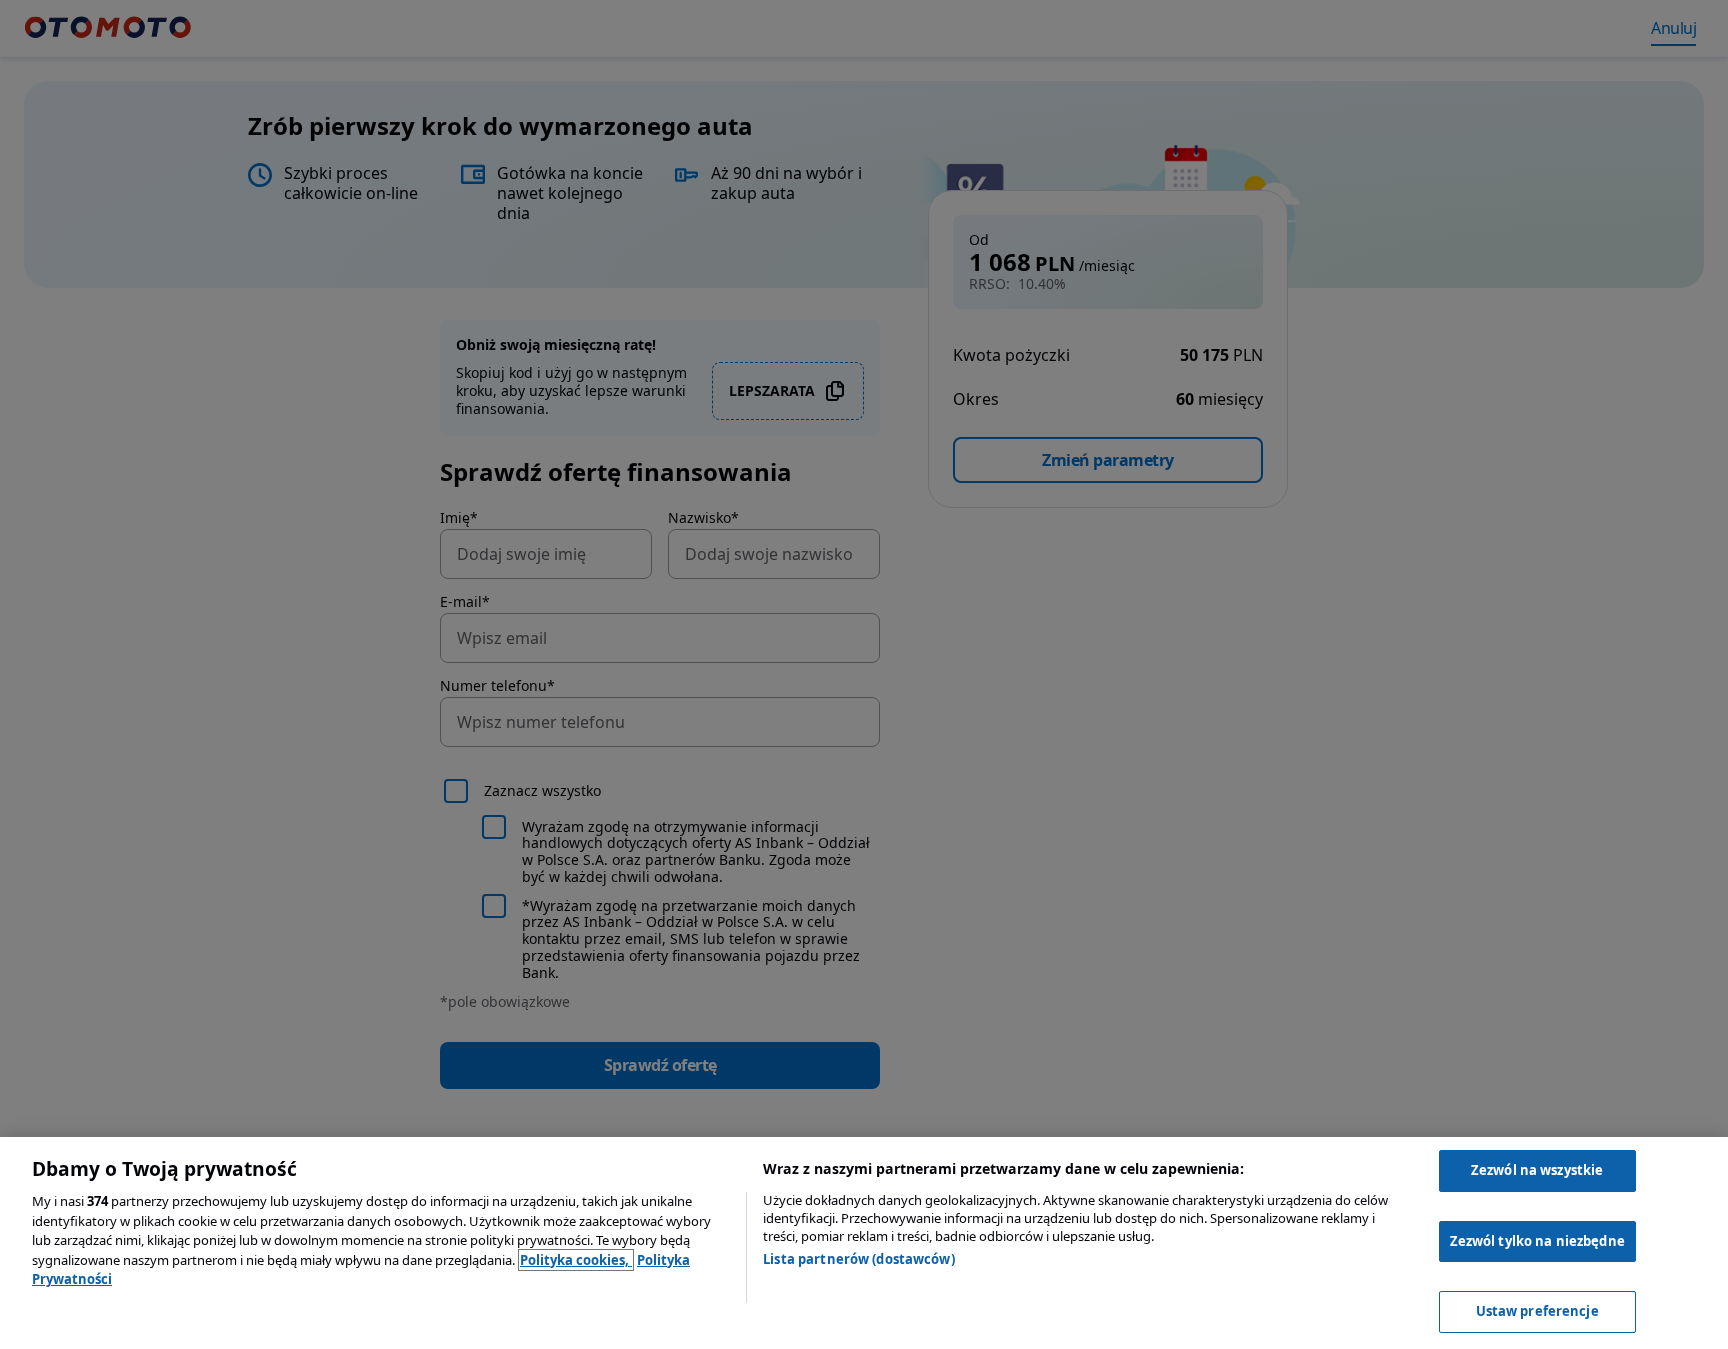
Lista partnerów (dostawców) (859, 1259)
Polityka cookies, (576, 1260)
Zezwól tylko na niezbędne (1537, 1241)
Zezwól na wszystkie (1537, 1170)
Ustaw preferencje (1537, 1311)
